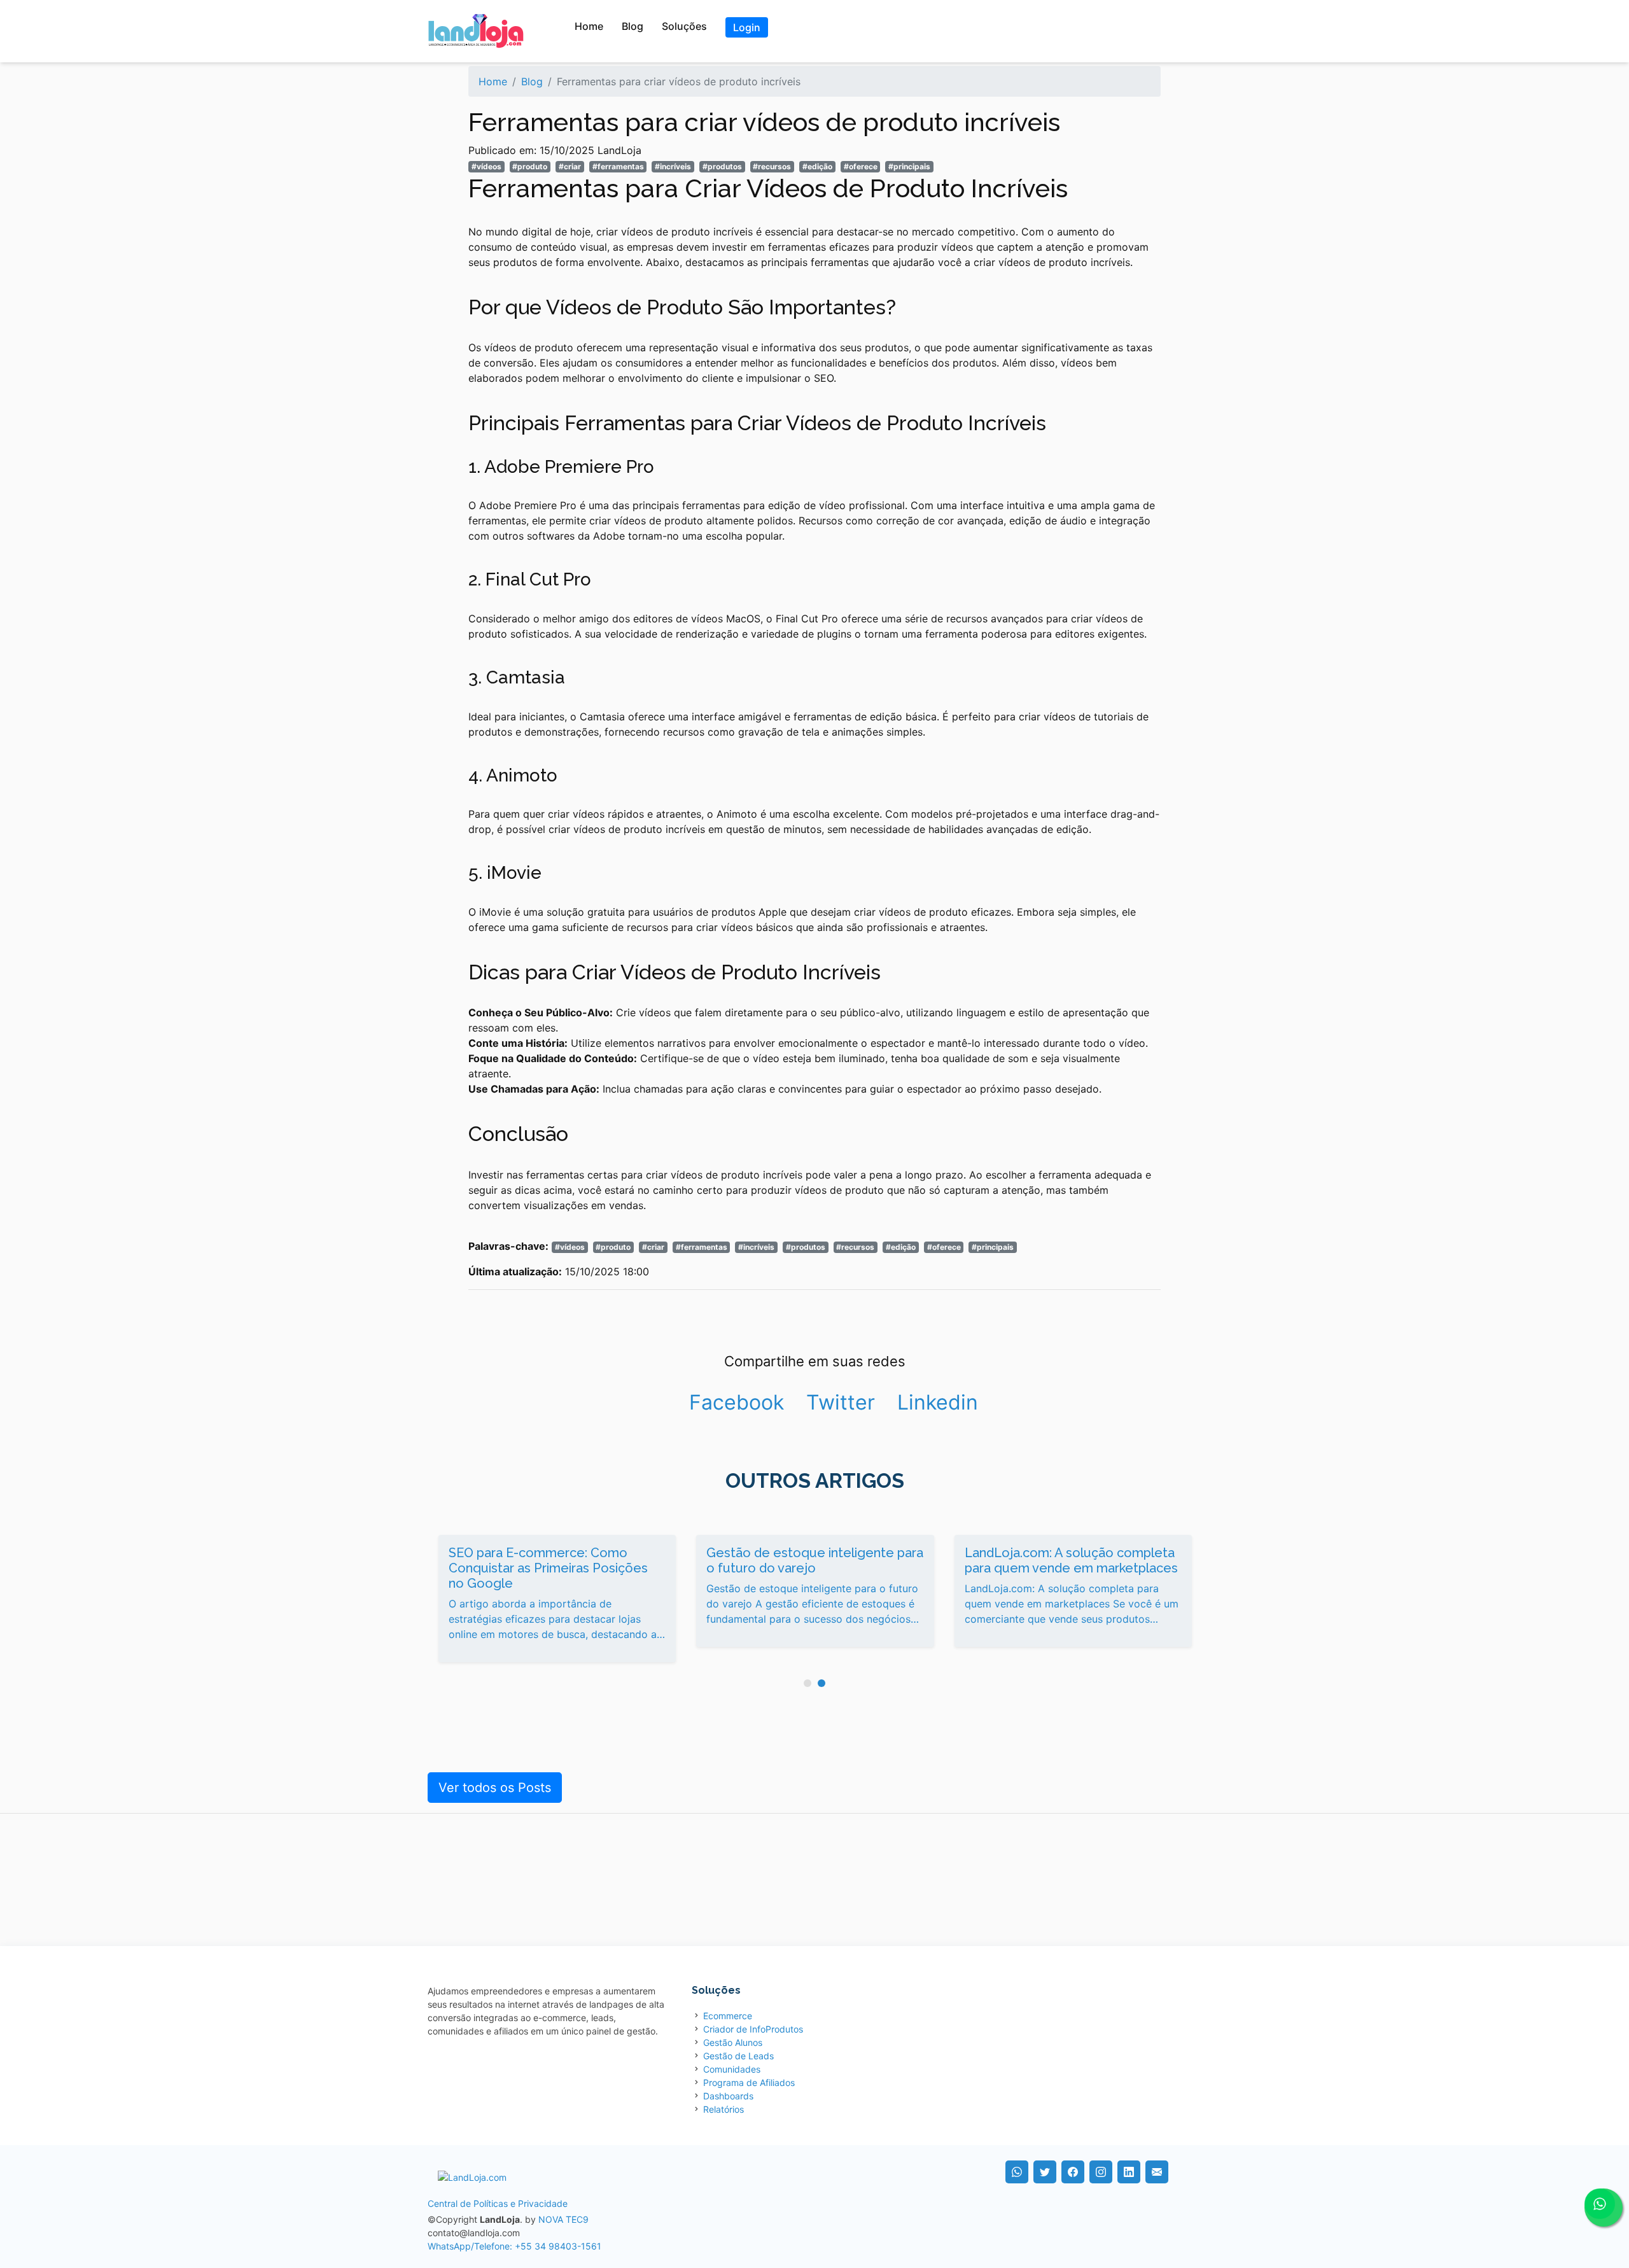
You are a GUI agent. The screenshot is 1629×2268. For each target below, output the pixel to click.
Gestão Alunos (733, 2042)
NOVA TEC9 (563, 2219)
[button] (808, 1683)
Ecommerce (728, 2016)
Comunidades (732, 2069)
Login (747, 27)
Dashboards (728, 2096)
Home (589, 26)
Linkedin (938, 1402)
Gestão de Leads (738, 2056)
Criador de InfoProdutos (753, 2029)
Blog (633, 26)
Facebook (737, 1402)
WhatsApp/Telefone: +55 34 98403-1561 (514, 2246)
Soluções (684, 26)
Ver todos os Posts (495, 1788)
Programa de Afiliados (749, 2082)
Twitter (841, 1402)
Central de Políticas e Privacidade (498, 2203)
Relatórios (724, 2109)
